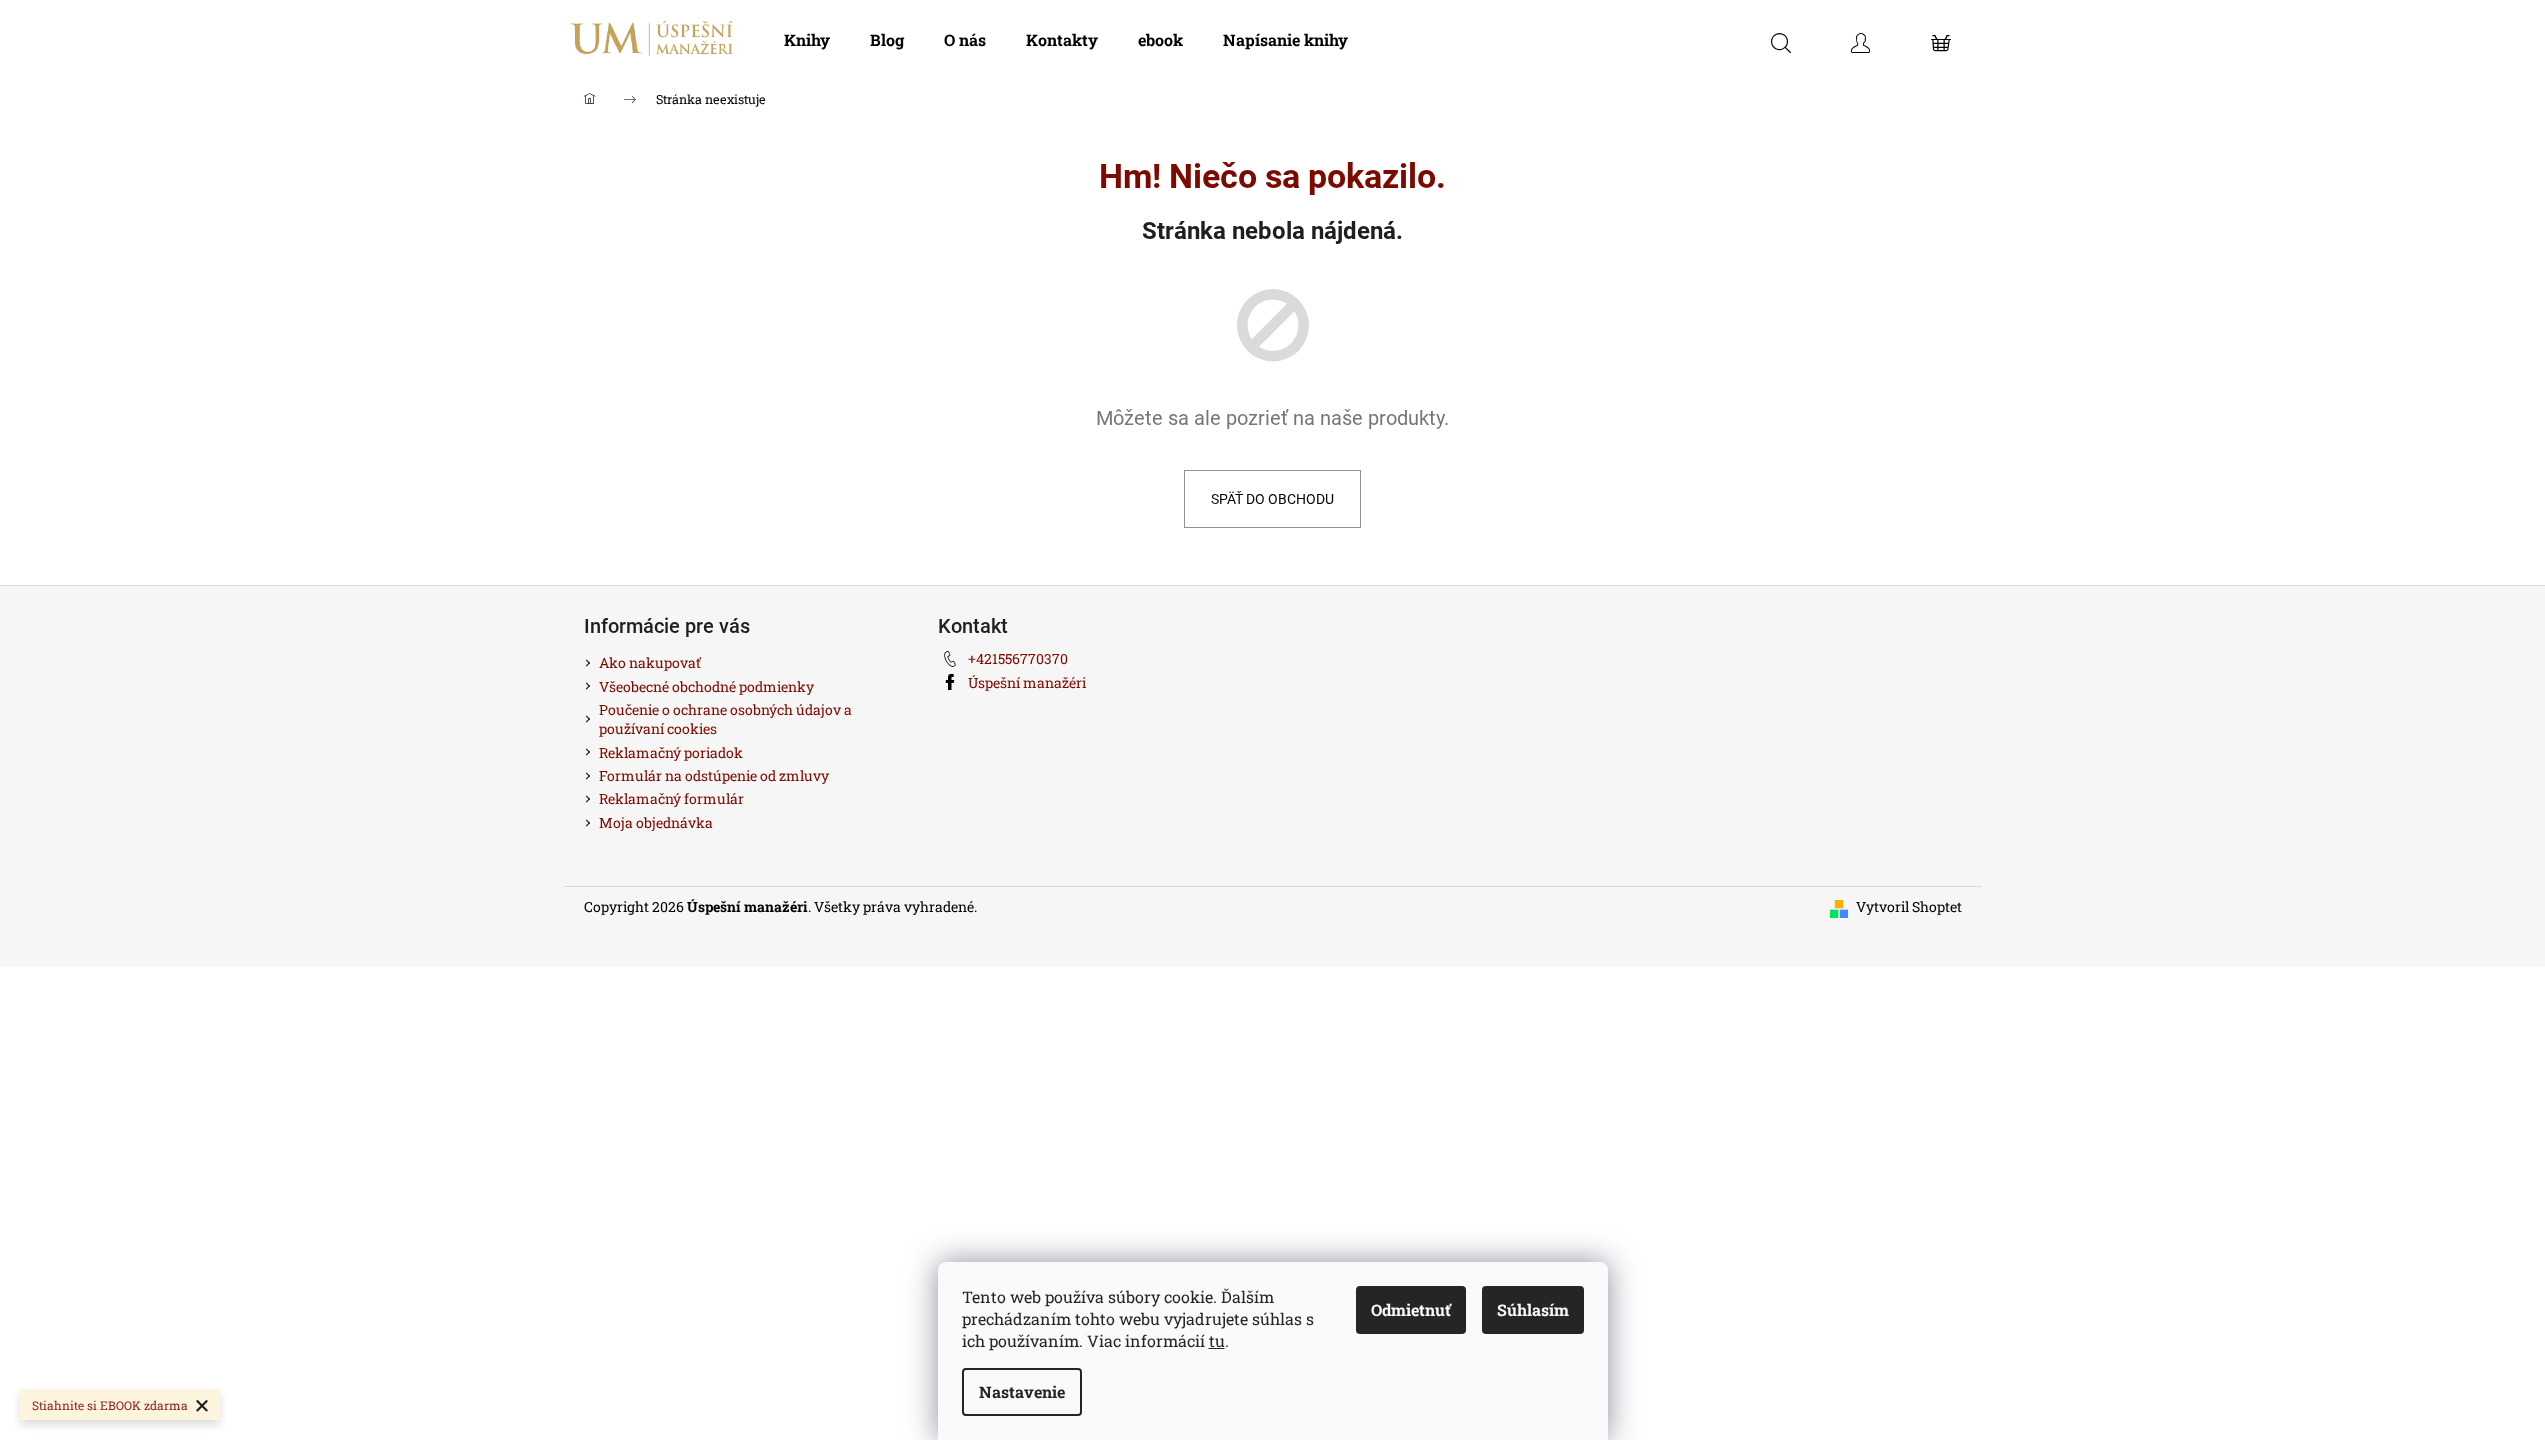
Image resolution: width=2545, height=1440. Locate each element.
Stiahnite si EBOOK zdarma (110, 1405)
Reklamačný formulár (671, 798)
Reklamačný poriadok (671, 752)
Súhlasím (1533, 1309)
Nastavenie (1022, 1391)
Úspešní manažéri (1027, 682)
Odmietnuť (1411, 1309)
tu (1217, 1340)
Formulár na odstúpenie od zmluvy (714, 775)
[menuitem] (807, 40)
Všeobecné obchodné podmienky (706, 686)
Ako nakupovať (650, 662)
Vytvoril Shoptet (1909, 906)
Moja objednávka (656, 822)
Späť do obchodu (1272, 499)
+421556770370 (1018, 658)
